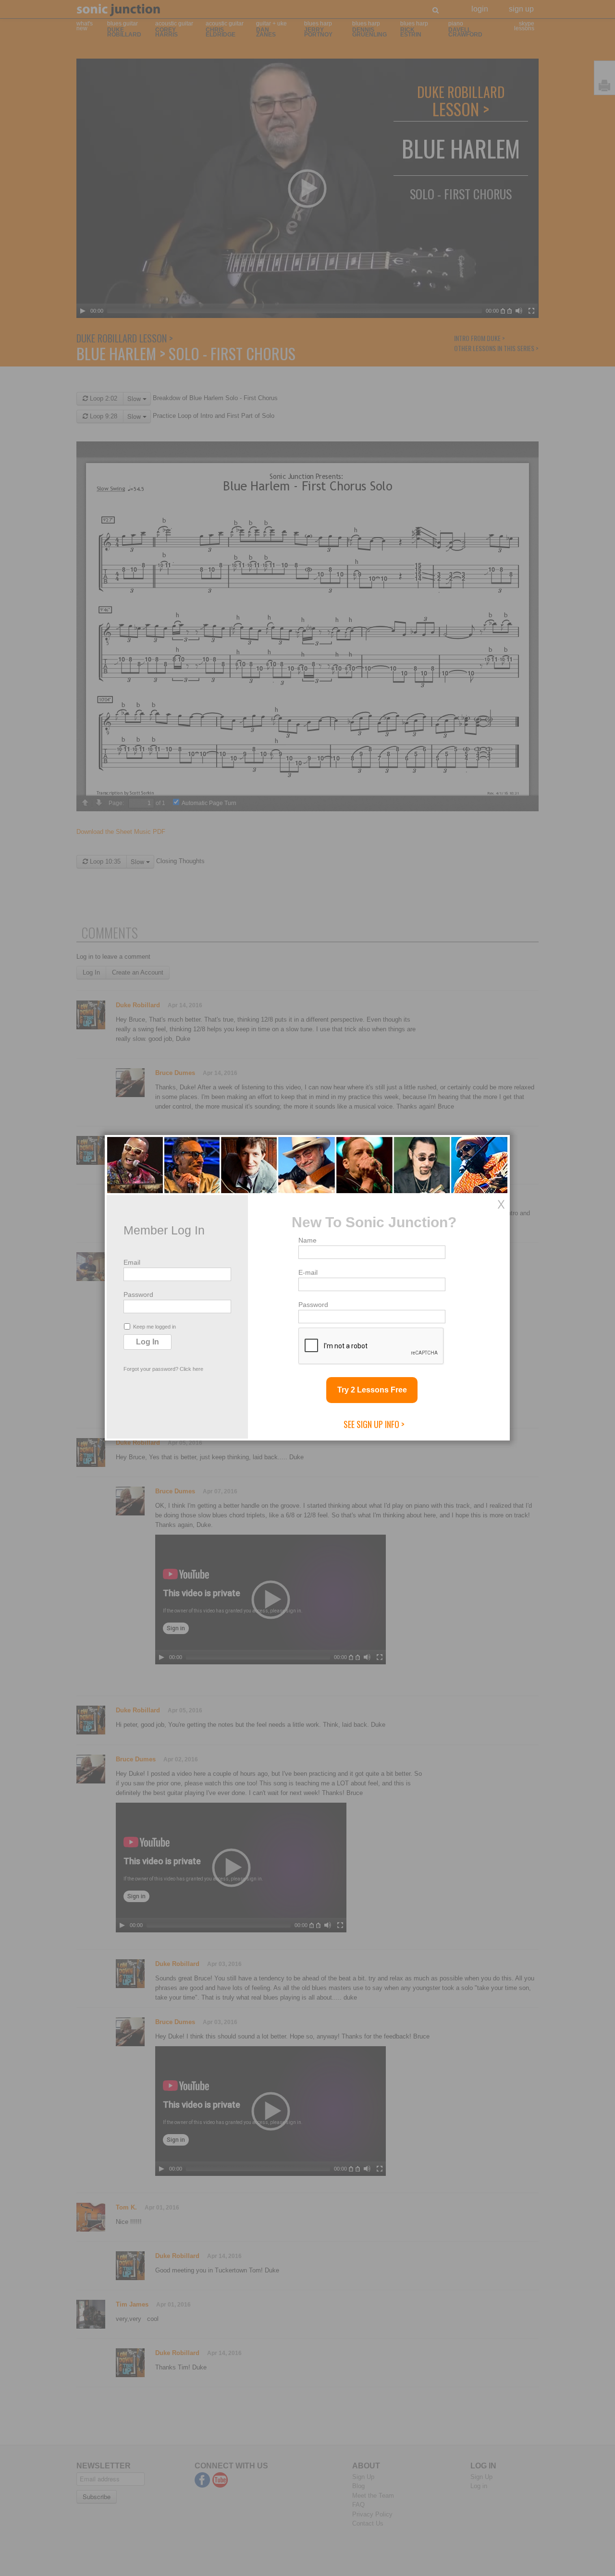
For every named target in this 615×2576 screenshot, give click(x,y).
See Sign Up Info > (374, 1424)
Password (138, 1294)
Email (132, 1262)
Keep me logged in (154, 1327)
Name (307, 1240)
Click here (191, 1369)
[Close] (501, 1204)
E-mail (308, 1272)
